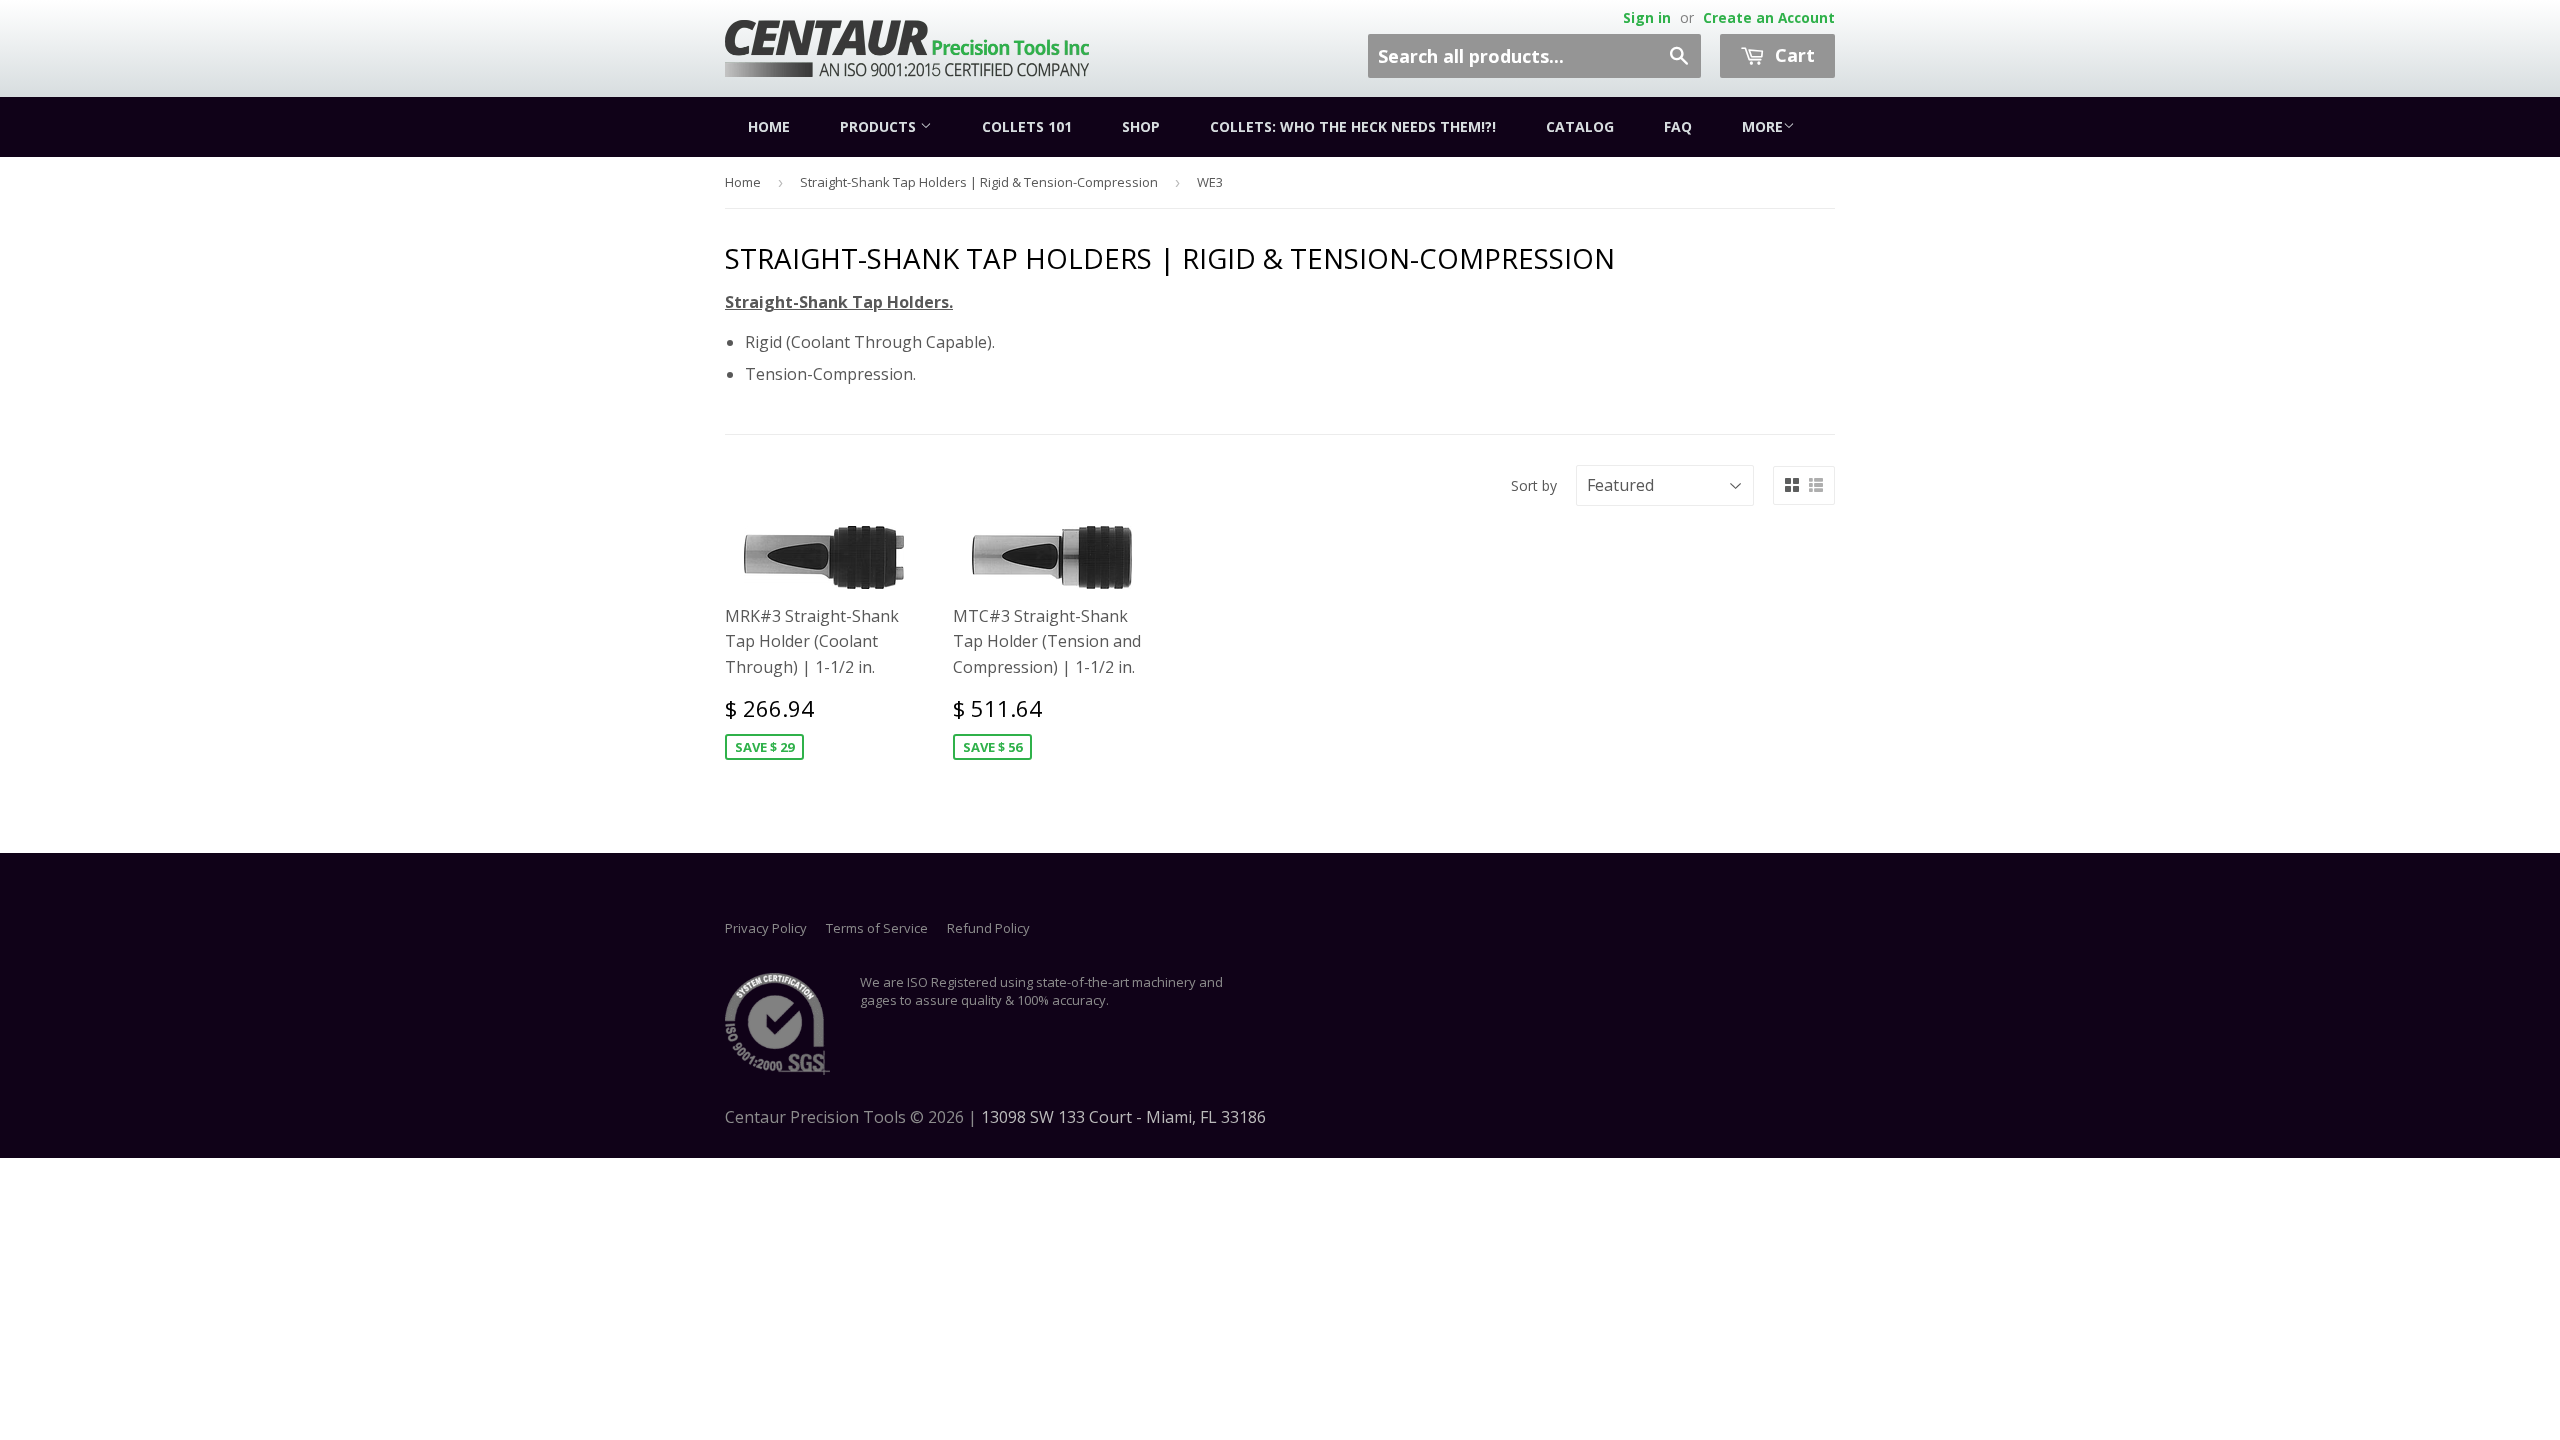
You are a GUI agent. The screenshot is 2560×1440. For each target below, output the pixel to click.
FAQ (1678, 126)
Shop (1141, 126)
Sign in (1647, 17)
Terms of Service (877, 928)
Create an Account (1769, 17)
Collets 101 (1027, 126)
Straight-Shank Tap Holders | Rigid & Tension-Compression (979, 182)
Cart (1792, 55)
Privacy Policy (766, 928)
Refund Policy (988, 928)
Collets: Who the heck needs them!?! (1353, 126)
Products (880, 126)
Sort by (1534, 485)
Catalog (1580, 126)
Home (769, 126)
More (1762, 126)
